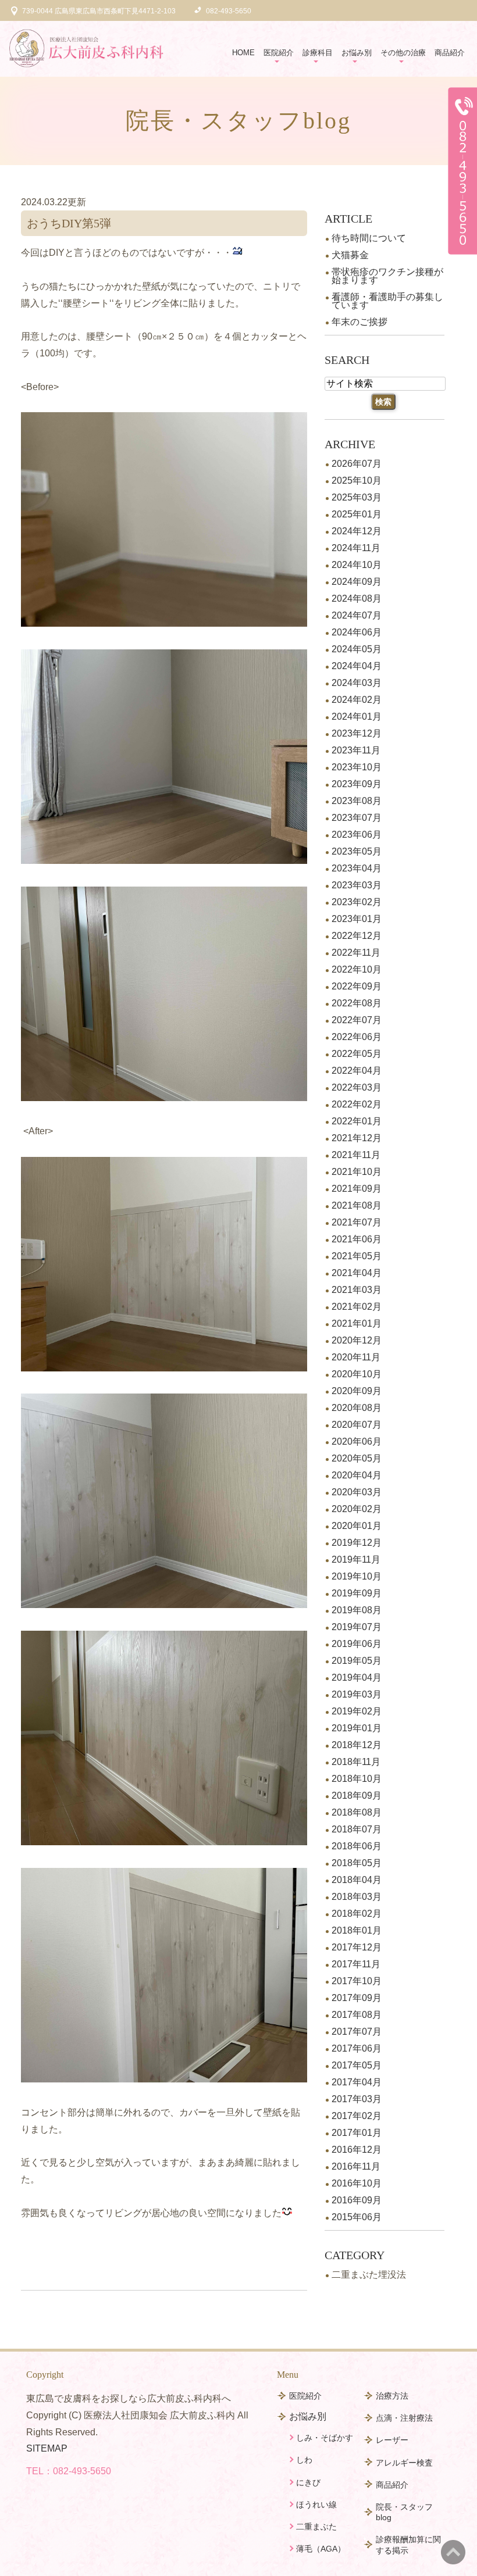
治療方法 (392, 2396)
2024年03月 (357, 683)
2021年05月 (357, 1256)
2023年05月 (357, 851)
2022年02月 (357, 1104)
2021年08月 (357, 1205)
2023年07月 (357, 818)
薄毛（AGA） (321, 2549)
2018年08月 (357, 1812)
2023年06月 (357, 835)
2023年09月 (357, 784)
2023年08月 (357, 801)
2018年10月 (357, 1779)
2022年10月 (357, 969)
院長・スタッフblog (404, 2512)
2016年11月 (356, 2166)
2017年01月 (357, 2133)
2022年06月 (357, 1037)
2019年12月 (357, 1543)
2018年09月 (357, 1796)
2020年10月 (357, 1374)
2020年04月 (357, 1475)
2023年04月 (357, 868)
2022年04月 (357, 1071)
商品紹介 (450, 53)
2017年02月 (357, 2116)
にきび (308, 2482)
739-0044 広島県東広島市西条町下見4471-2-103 (99, 11)
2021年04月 (357, 1273)
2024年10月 (357, 565)
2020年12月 (357, 1340)
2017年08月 (357, 2015)
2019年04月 (357, 1678)
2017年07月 (357, 2032)
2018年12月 (357, 1745)
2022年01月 (357, 1121)
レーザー (392, 2440)
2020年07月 (357, 1425)
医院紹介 (305, 2396)
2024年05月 (357, 649)
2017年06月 (357, 2048)
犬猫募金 (350, 255)
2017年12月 (357, 1947)
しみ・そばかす (325, 2438)
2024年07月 (357, 615)
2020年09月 (357, 1391)
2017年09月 (357, 1998)
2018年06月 (357, 1846)
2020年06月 (357, 1441)
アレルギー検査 (404, 2463)
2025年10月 (357, 480)
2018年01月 (357, 1930)
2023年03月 (357, 885)
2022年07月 (357, 1020)
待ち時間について (369, 238)
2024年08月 (357, 599)
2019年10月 (357, 1576)
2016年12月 (357, 2150)
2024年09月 (357, 582)
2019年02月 (357, 1711)
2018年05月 (357, 1863)
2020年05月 (357, 1458)
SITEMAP (47, 2448)
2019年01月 (357, 1728)
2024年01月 (357, 717)
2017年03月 (357, 2099)
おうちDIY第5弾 (69, 223)
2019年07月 (357, 1627)
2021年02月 (357, 1307)
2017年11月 (356, 1964)
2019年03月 (357, 1694)
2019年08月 (357, 1610)
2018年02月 (357, 1914)
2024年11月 (356, 548)
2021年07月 (357, 1222)
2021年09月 (357, 1189)
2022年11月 (356, 953)
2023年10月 (357, 767)
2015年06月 (357, 2217)
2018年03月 (357, 1897)
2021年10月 (357, 1172)
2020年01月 (357, 1526)
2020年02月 (357, 1509)
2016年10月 (357, 2183)
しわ (304, 2460)
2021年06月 (357, 1239)
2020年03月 (357, 1492)
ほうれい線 (316, 2504)
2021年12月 (357, 1138)
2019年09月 (357, 1593)
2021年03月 (357, 1290)
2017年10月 (357, 1981)
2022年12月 (357, 936)
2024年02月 (357, 700)
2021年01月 (357, 1323)
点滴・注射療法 (404, 2418)
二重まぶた (316, 2527)
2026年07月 (357, 464)
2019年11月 (356, 1559)
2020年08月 (357, 1408)
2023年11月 (356, 750)
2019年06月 (357, 1644)
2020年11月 (356, 1357)
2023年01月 (357, 919)
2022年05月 (357, 1054)
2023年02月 (357, 902)
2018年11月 (356, 1762)
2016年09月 (357, 2200)
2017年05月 (357, 2065)
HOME (243, 53)
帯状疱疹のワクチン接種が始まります (387, 276)
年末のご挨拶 (359, 322)
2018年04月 (357, 1880)
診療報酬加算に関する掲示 (408, 2545)
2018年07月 (357, 1829)
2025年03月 (357, 497)
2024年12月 (357, 531)
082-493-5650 (82, 2471)
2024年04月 (357, 666)
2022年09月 (357, 986)
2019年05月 (357, 1661)
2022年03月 (357, 1087)
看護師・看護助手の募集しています (387, 301)
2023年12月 (357, 733)
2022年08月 (357, 1003)
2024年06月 (357, 632)
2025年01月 (357, 514)
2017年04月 (357, 2082)
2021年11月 (356, 1155)
